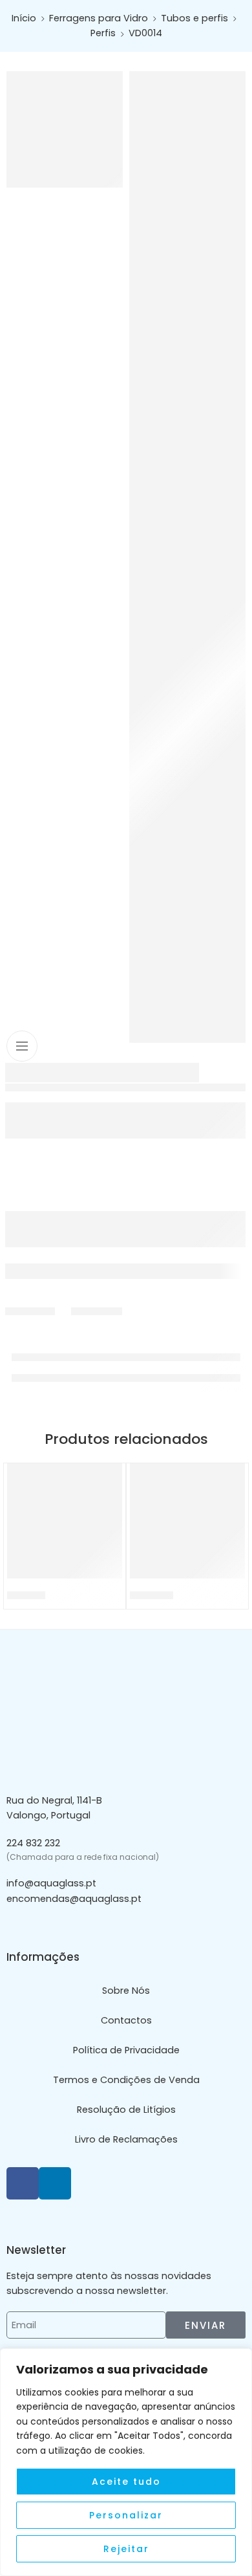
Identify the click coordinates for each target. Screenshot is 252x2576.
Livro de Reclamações (126, 2139)
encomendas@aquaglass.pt (74, 1899)
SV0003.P (26, 1595)
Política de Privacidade (126, 2050)
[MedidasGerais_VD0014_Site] (187, 557)
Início (24, 18)
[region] (126, 2462)
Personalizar (126, 2515)
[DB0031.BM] (187, 1521)
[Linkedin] (55, 2183)
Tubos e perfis (194, 18)
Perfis (103, 33)
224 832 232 (33, 1843)
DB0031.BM (152, 1595)
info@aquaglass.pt (51, 1883)
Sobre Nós (126, 1991)
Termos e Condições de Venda (126, 2080)
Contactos (126, 2020)
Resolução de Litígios (126, 2110)
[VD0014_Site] (65, 129)
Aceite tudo (126, 2482)
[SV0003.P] (65, 1521)
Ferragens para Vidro (99, 18)
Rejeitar (126, 2549)
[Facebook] (23, 2183)
